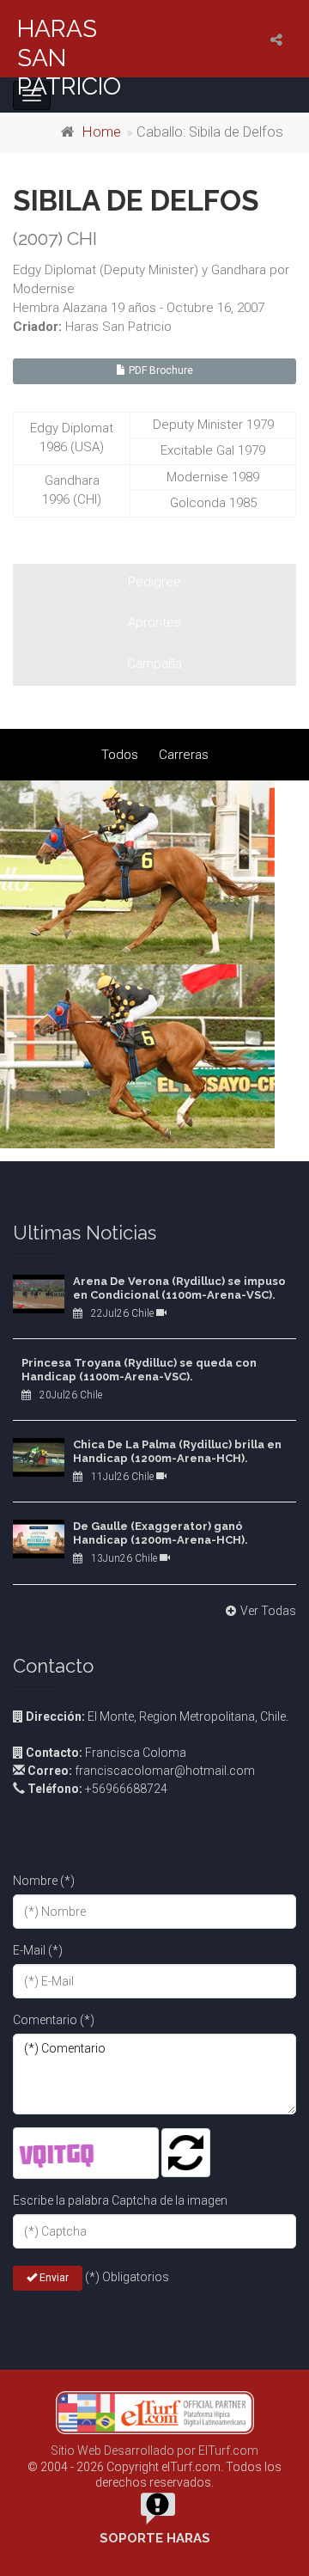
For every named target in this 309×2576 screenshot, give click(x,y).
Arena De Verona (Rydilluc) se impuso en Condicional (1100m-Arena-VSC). (179, 1288)
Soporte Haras (155, 2538)
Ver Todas (268, 1611)
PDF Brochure (160, 370)
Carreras (184, 755)
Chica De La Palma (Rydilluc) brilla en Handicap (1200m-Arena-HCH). (177, 1451)
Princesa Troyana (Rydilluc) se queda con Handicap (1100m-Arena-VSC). (139, 1370)
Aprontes (154, 622)
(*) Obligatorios (127, 2277)
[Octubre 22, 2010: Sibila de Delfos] (154, 872)
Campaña (154, 664)
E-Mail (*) (38, 1950)
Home (102, 132)
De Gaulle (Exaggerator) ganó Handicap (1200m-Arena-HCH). (161, 1533)
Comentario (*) (54, 2020)
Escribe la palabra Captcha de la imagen (120, 2200)
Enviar (53, 2278)
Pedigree (154, 582)
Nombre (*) (44, 1881)
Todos (120, 755)
